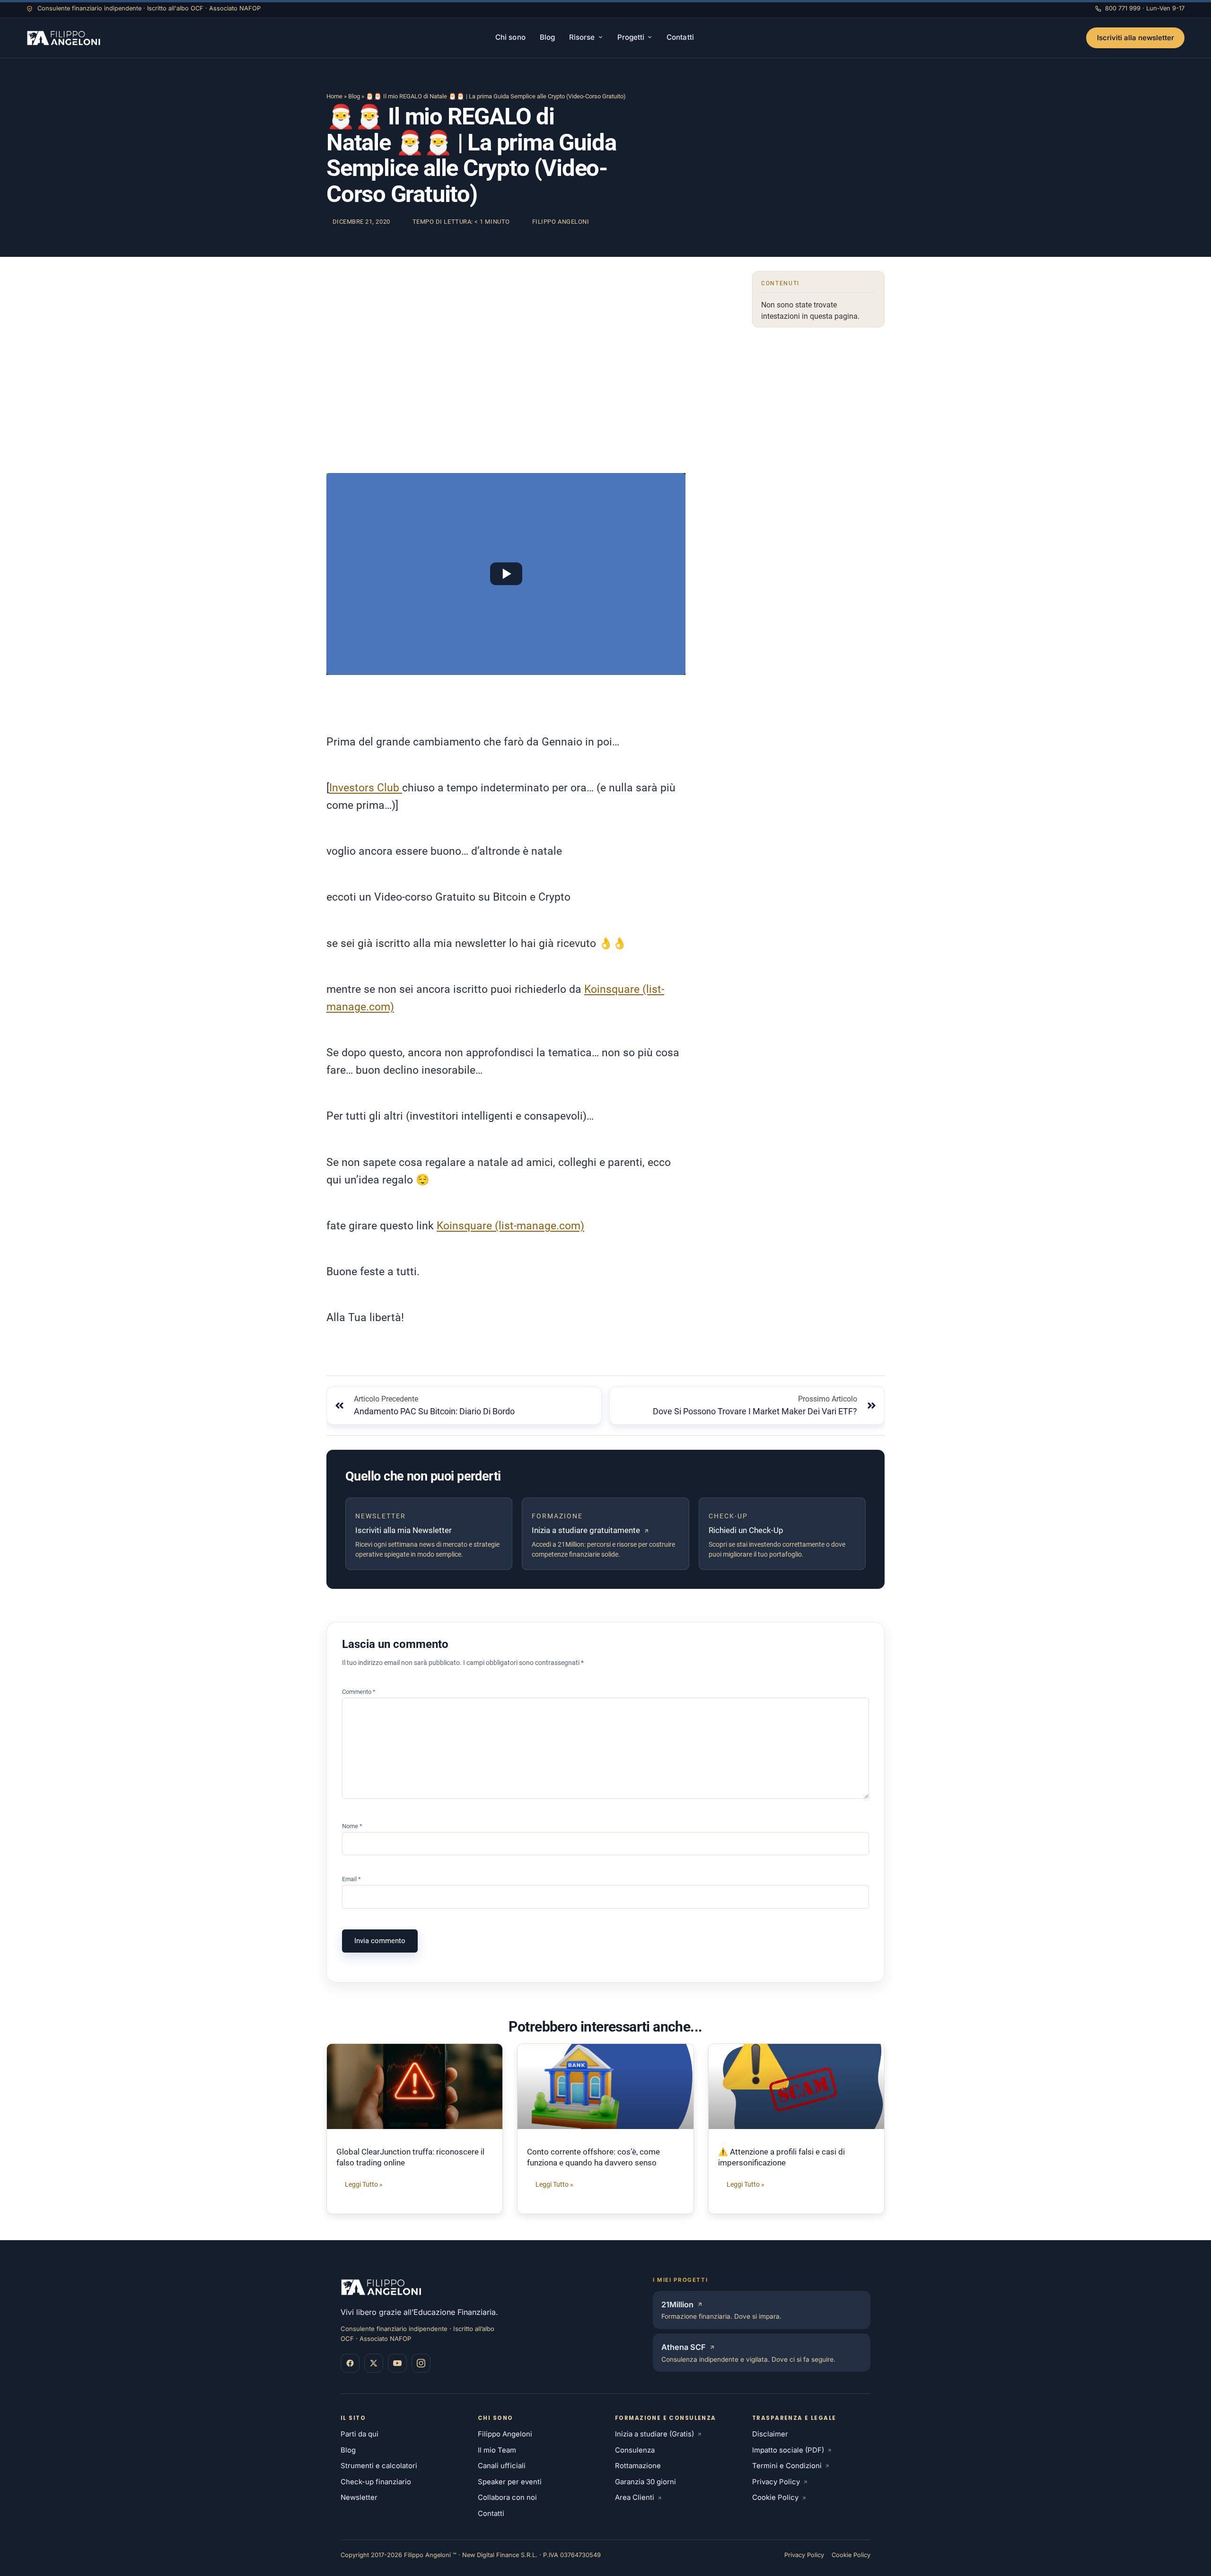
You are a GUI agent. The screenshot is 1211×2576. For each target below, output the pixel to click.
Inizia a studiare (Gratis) (654, 2434)
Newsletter (359, 2497)
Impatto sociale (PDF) (788, 2450)
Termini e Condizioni (787, 2466)
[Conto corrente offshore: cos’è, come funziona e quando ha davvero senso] (605, 2086)
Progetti (631, 37)
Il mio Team (497, 2450)
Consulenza (635, 2450)
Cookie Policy (775, 2497)
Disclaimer (770, 2434)
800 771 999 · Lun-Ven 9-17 (1145, 8)
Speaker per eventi (510, 2482)
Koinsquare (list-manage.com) (510, 1226)
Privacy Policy (776, 2482)
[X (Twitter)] (374, 2363)
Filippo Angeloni (505, 2434)
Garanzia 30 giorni (645, 2482)
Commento (359, 1692)
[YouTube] (397, 2363)
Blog (547, 37)
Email (351, 1879)
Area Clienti (635, 2497)
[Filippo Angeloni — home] (65, 38)
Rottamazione (638, 2466)
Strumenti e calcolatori (379, 2466)
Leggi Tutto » (364, 2185)
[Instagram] (421, 2363)
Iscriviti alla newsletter (1136, 38)
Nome (352, 1826)
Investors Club (366, 788)
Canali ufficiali (502, 2466)
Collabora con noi (507, 2497)
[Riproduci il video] (506, 574)
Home (334, 96)
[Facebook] (350, 2363)
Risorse (582, 37)
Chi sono (510, 37)
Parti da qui (360, 2434)
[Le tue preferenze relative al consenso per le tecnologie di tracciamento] (17, 2559)
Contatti (680, 37)
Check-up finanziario (376, 2482)
